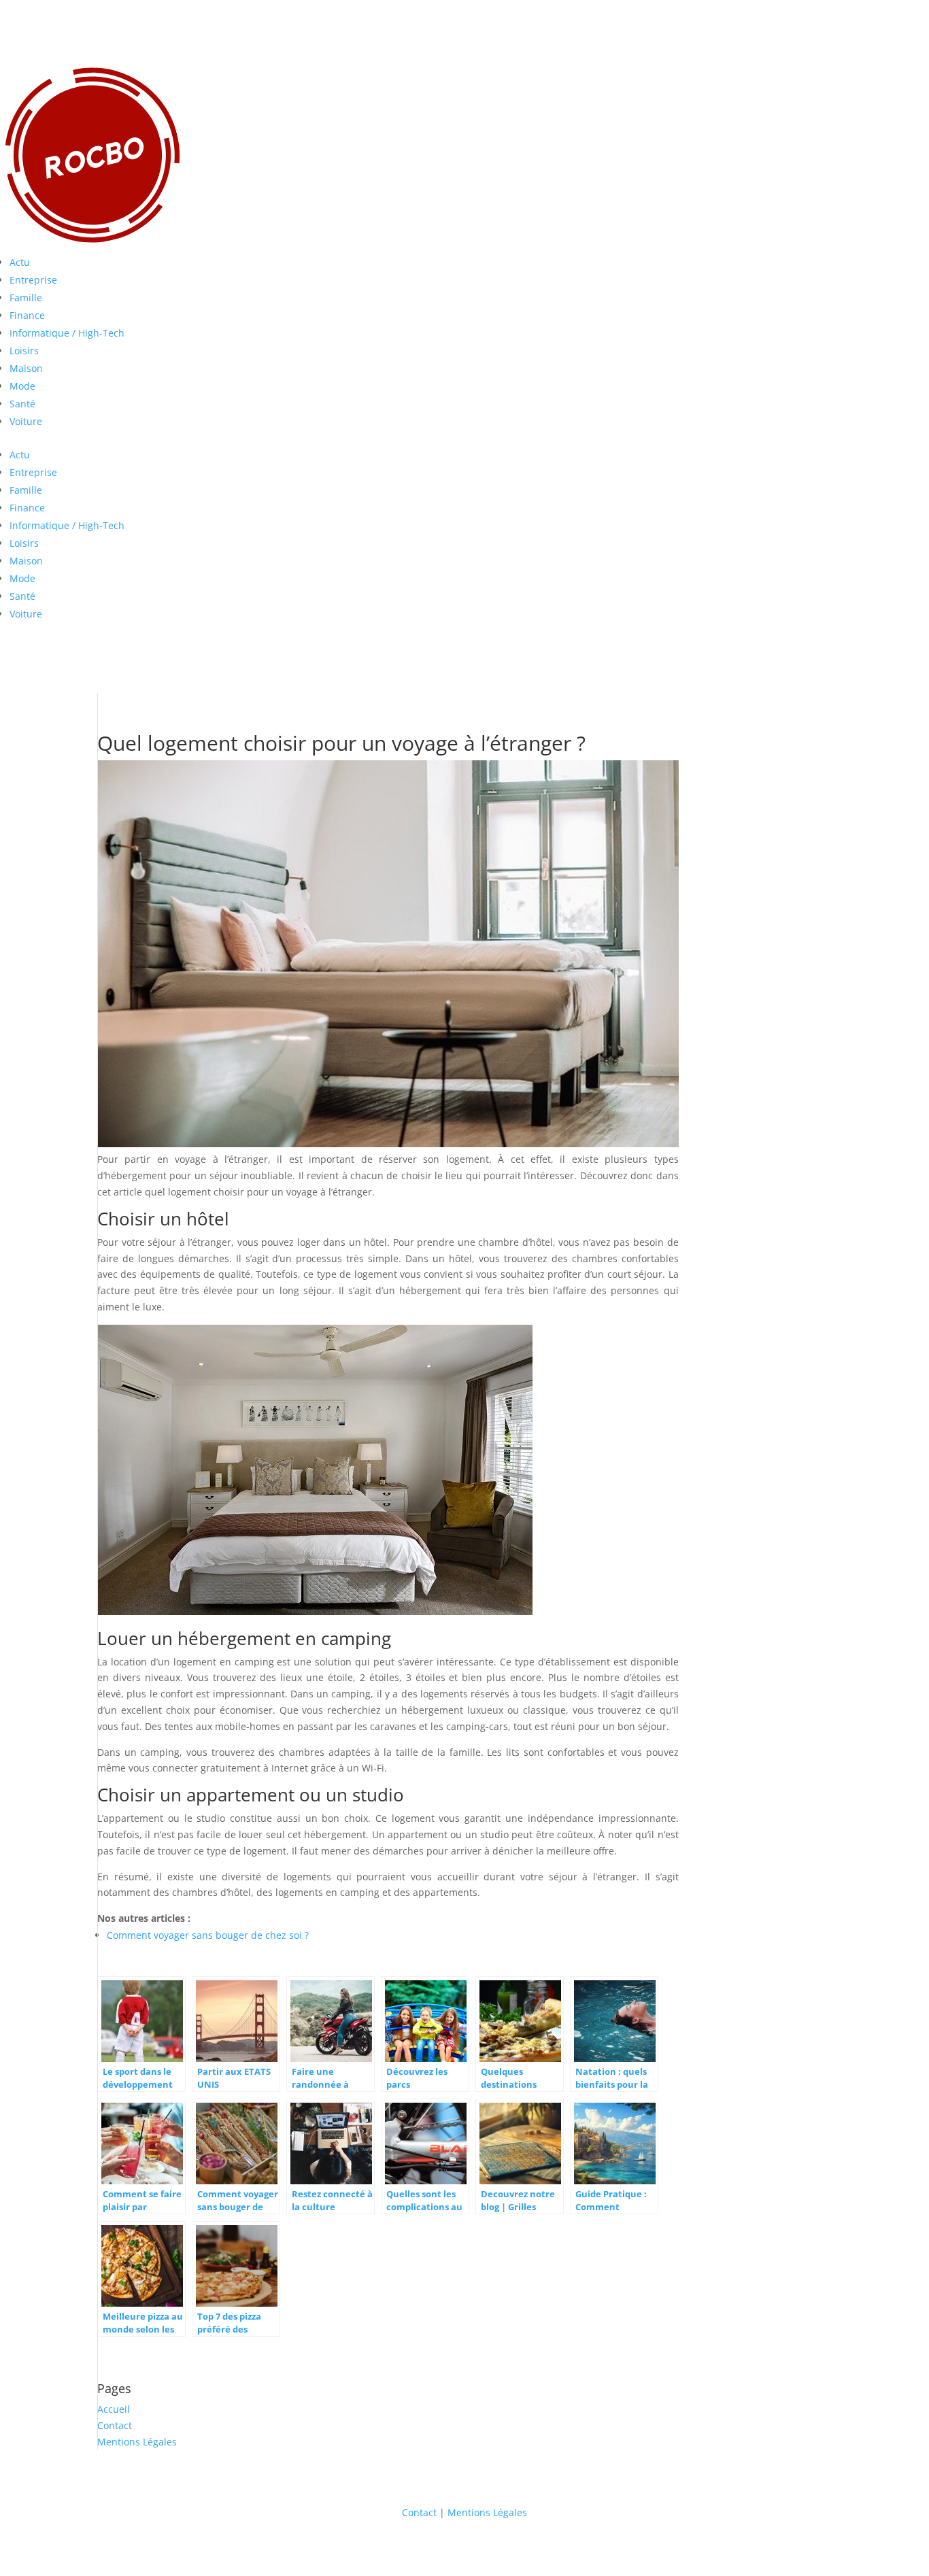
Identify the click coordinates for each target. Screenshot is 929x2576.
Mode (22, 386)
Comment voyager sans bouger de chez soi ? (208, 1935)
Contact (115, 2425)
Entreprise (33, 280)
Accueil (114, 2409)
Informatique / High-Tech (67, 333)
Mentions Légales (137, 2442)
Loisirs (24, 351)
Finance (27, 315)
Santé (22, 404)
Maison (26, 368)
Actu (20, 262)
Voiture (26, 421)
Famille (26, 298)
